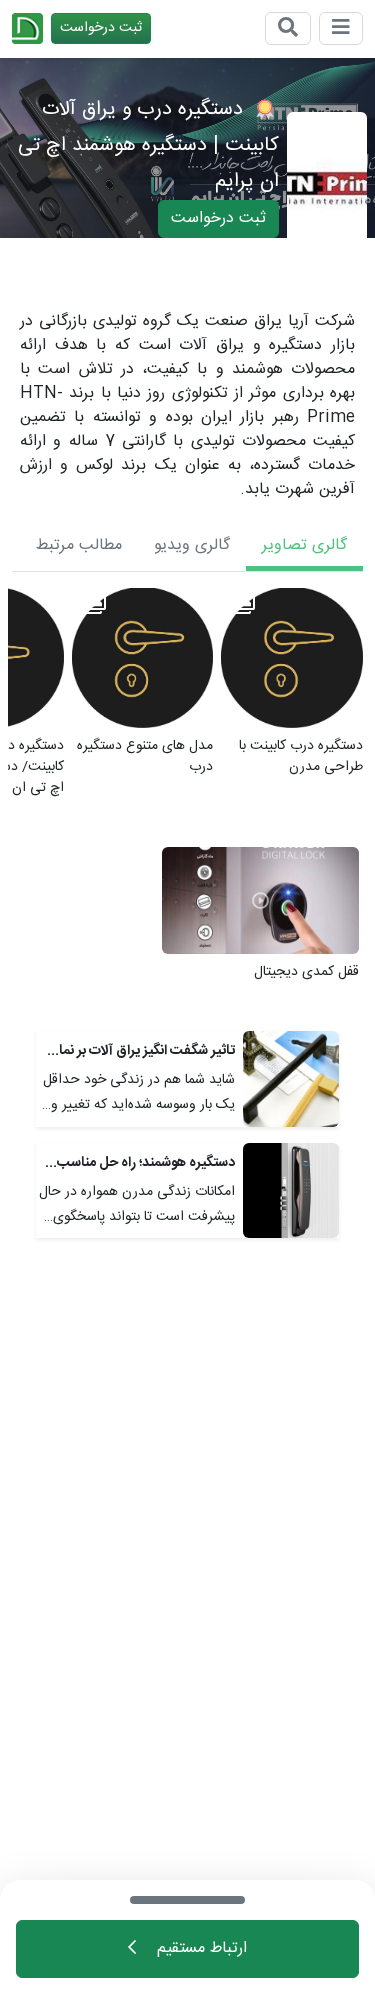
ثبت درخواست (101, 28)
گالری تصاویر (304, 545)
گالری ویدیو (192, 545)
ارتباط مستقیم (199, 1948)
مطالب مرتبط (79, 545)
